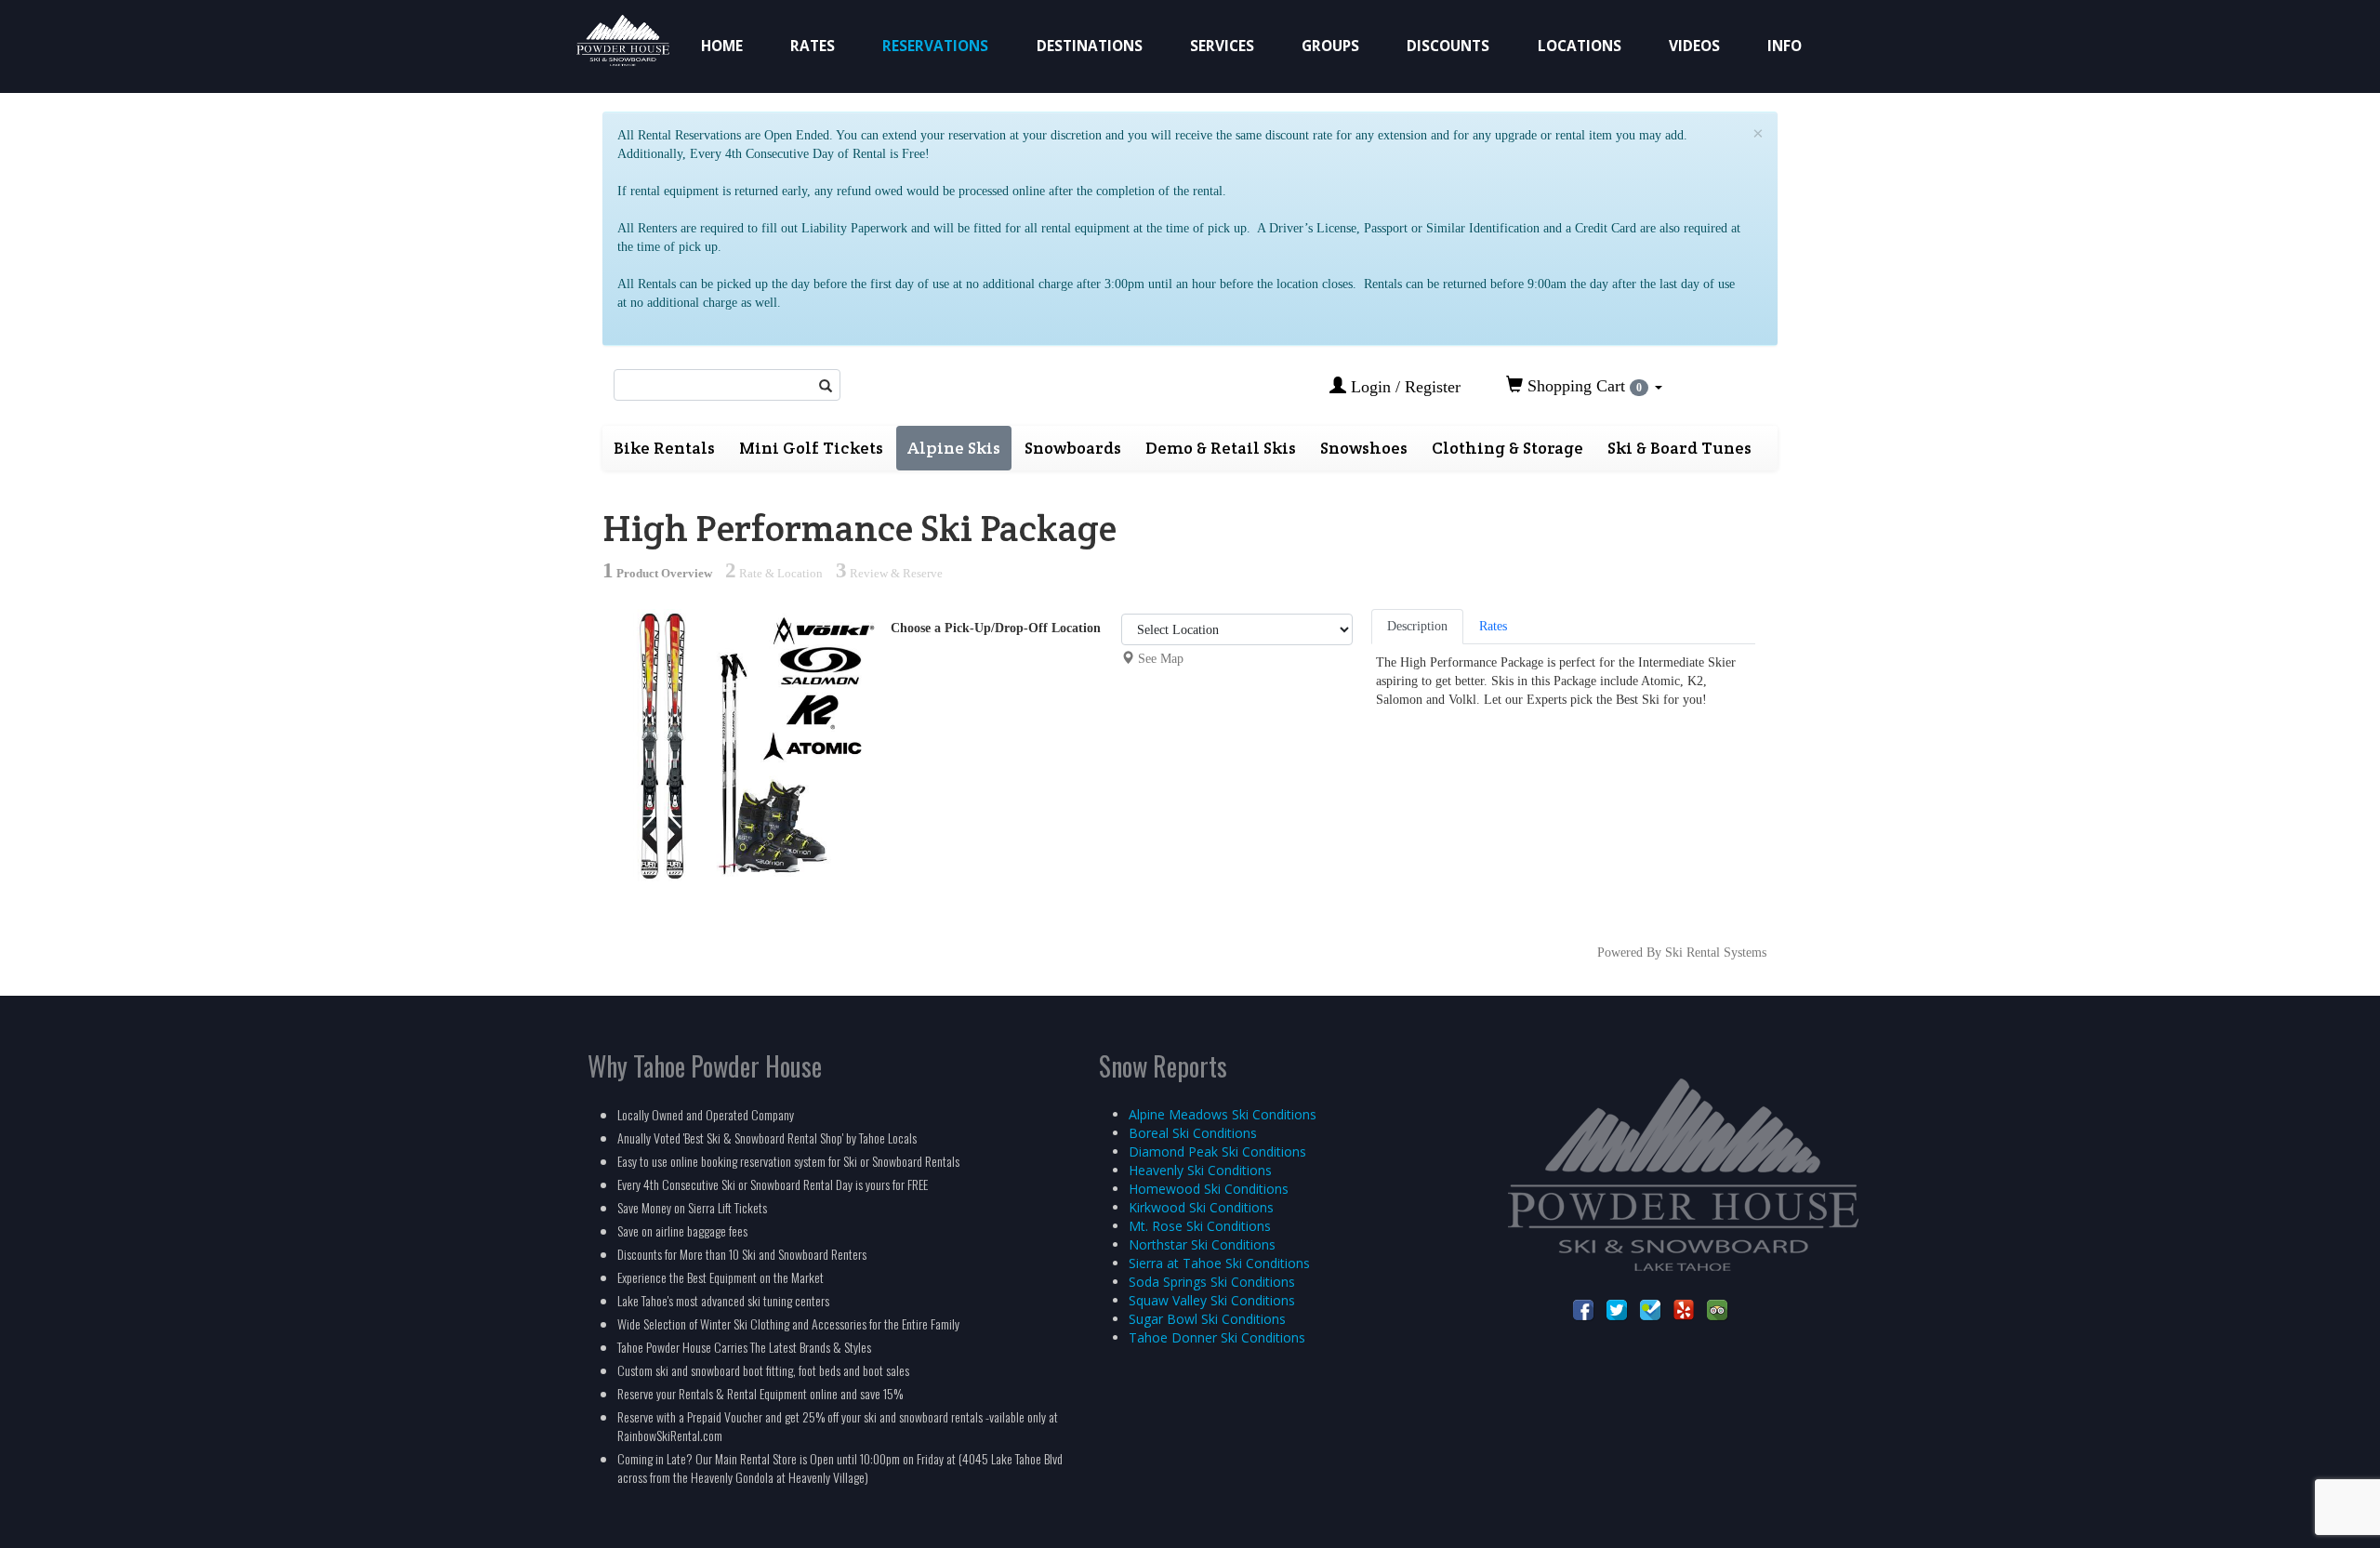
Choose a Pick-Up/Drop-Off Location (996, 628)
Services (1222, 46)
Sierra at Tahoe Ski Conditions (1219, 1263)
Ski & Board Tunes (1679, 448)
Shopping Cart (1582, 386)
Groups (1330, 46)
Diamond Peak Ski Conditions (1217, 1151)
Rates (813, 46)
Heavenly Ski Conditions (1200, 1170)
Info (1785, 46)
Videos (1694, 46)
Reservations (935, 46)
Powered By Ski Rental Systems (1682, 953)
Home (722, 46)
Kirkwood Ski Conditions (1201, 1207)
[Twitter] (1617, 1309)
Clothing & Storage (1507, 448)
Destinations (1090, 46)
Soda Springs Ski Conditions (1212, 1282)
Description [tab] (1417, 626)
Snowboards (1073, 448)
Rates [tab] (1493, 626)
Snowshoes (1364, 448)
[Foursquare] (1650, 1309)
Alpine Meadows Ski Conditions (1223, 1114)
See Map (1161, 659)
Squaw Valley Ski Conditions (1212, 1300)
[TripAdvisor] (1717, 1309)
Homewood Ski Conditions (1209, 1189)
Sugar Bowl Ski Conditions (1207, 1319)
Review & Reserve (889, 574)
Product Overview (657, 574)
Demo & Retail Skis (1221, 448)
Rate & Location (774, 574)
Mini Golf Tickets (811, 448)
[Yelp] (1684, 1309)
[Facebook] (1583, 1309)
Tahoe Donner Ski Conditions (1217, 1337)
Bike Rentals (664, 448)
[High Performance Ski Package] (740, 745)
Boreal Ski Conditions (1193, 1133)
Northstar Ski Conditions (1202, 1244)
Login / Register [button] (1403, 387)
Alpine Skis (954, 448)
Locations (1580, 46)
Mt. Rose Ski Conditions (1200, 1226)
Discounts (1448, 46)
